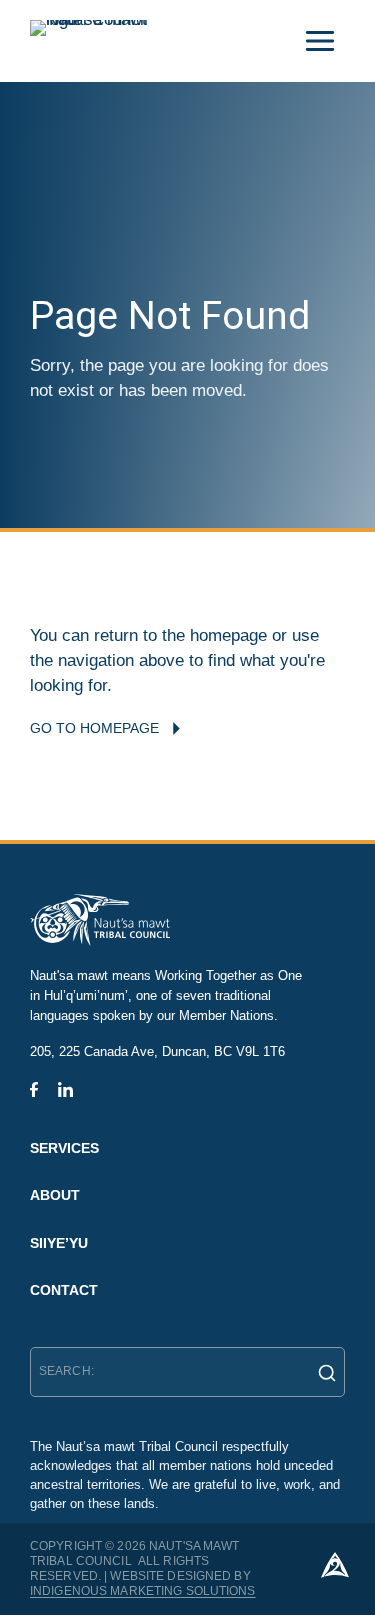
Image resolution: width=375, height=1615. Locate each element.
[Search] (321, 1372)
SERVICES (64, 1148)
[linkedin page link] (65, 1089)
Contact (64, 1290)
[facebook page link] (34, 1089)
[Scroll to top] (335, 1565)
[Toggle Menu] (320, 41)
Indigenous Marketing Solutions (143, 1591)
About (55, 1195)
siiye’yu (59, 1243)
